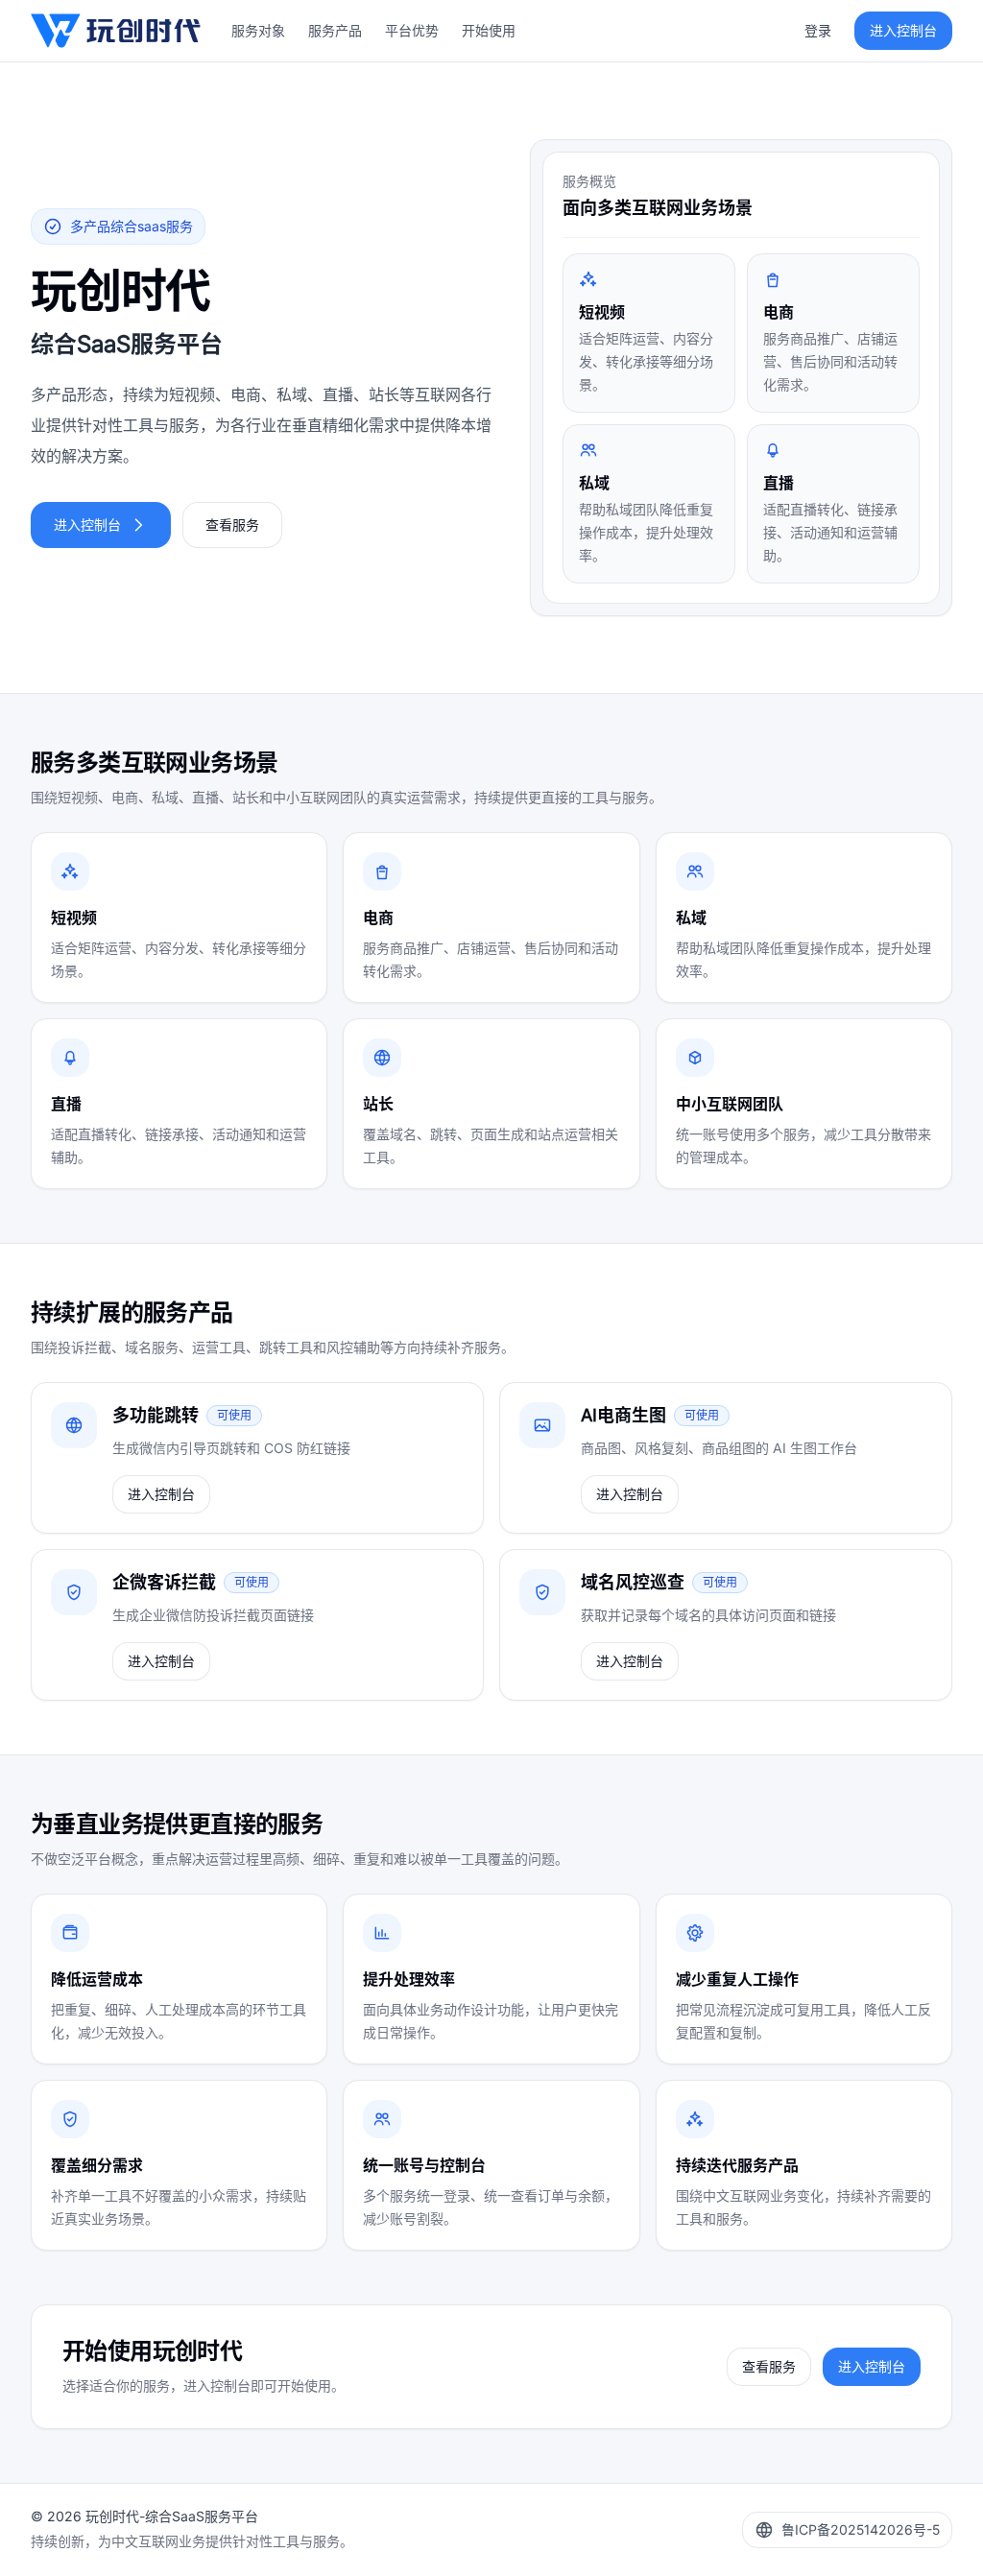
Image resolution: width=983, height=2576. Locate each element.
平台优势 (412, 30)
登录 (818, 30)
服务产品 (335, 30)
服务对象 (258, 30)
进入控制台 (87, 525)
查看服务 (232, 525)
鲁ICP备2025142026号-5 (861, 2529)
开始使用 (489, 30)
